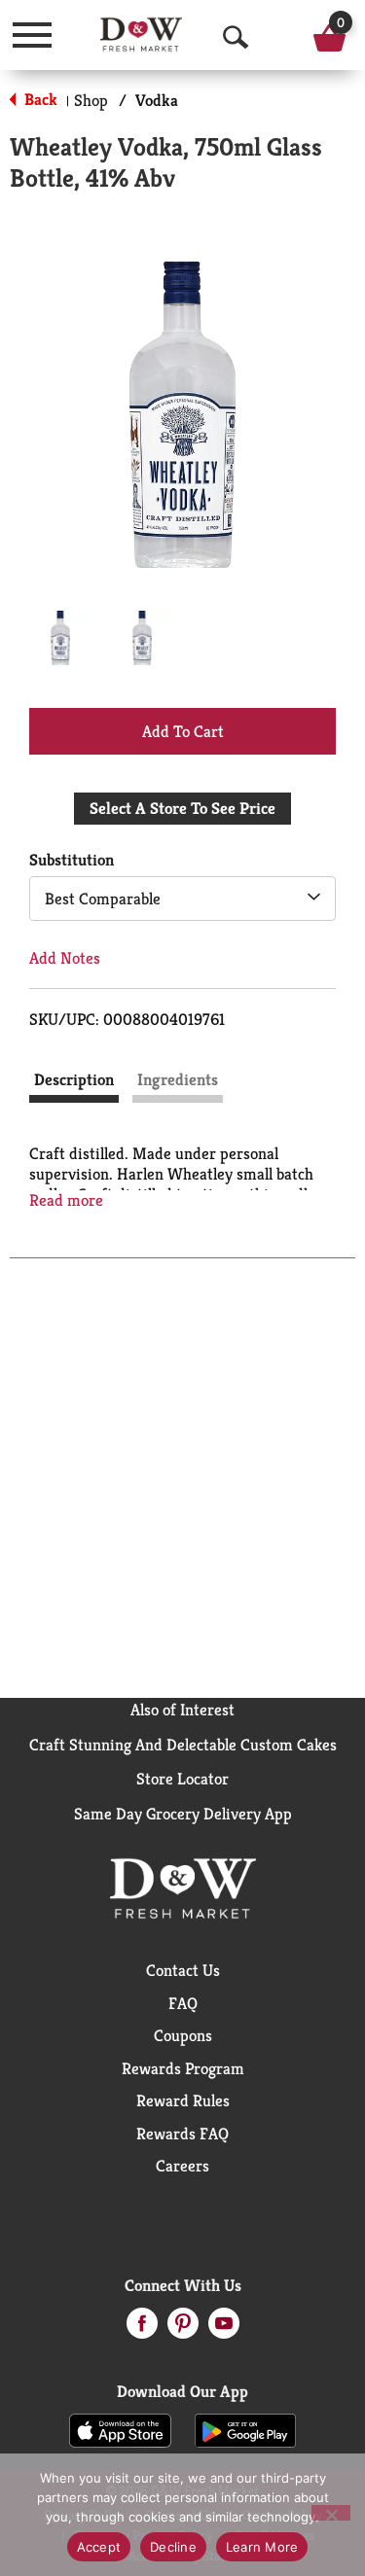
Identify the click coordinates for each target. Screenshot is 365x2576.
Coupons (183, 2035)
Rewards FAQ (182, 2134)
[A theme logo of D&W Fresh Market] (141, 35)
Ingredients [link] (178, 1079)
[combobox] (182, 899)
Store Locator (182, 1779)
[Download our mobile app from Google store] (246, 2429)
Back (39, 99)
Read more (66, 1200)
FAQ (183, 2003)
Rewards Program (183, 2068)
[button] (60, 638)
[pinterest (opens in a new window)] (183, 2329)
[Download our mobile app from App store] (120, 2429)
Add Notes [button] (65, 958)
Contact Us (183, 1970)
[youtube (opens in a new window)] (224, 2329)
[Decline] (331, 2513)
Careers (182, 2166)
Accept (99, 2547)
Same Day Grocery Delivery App (183, 1814)
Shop (91, 100)
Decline (173, 2547)
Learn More (262, 2547)
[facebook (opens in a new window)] (142, 2329)
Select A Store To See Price (182, 808)
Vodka (157, 100)
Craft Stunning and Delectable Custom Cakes (183, 1745)
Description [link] (74, 1079)
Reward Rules (183, 2100)
